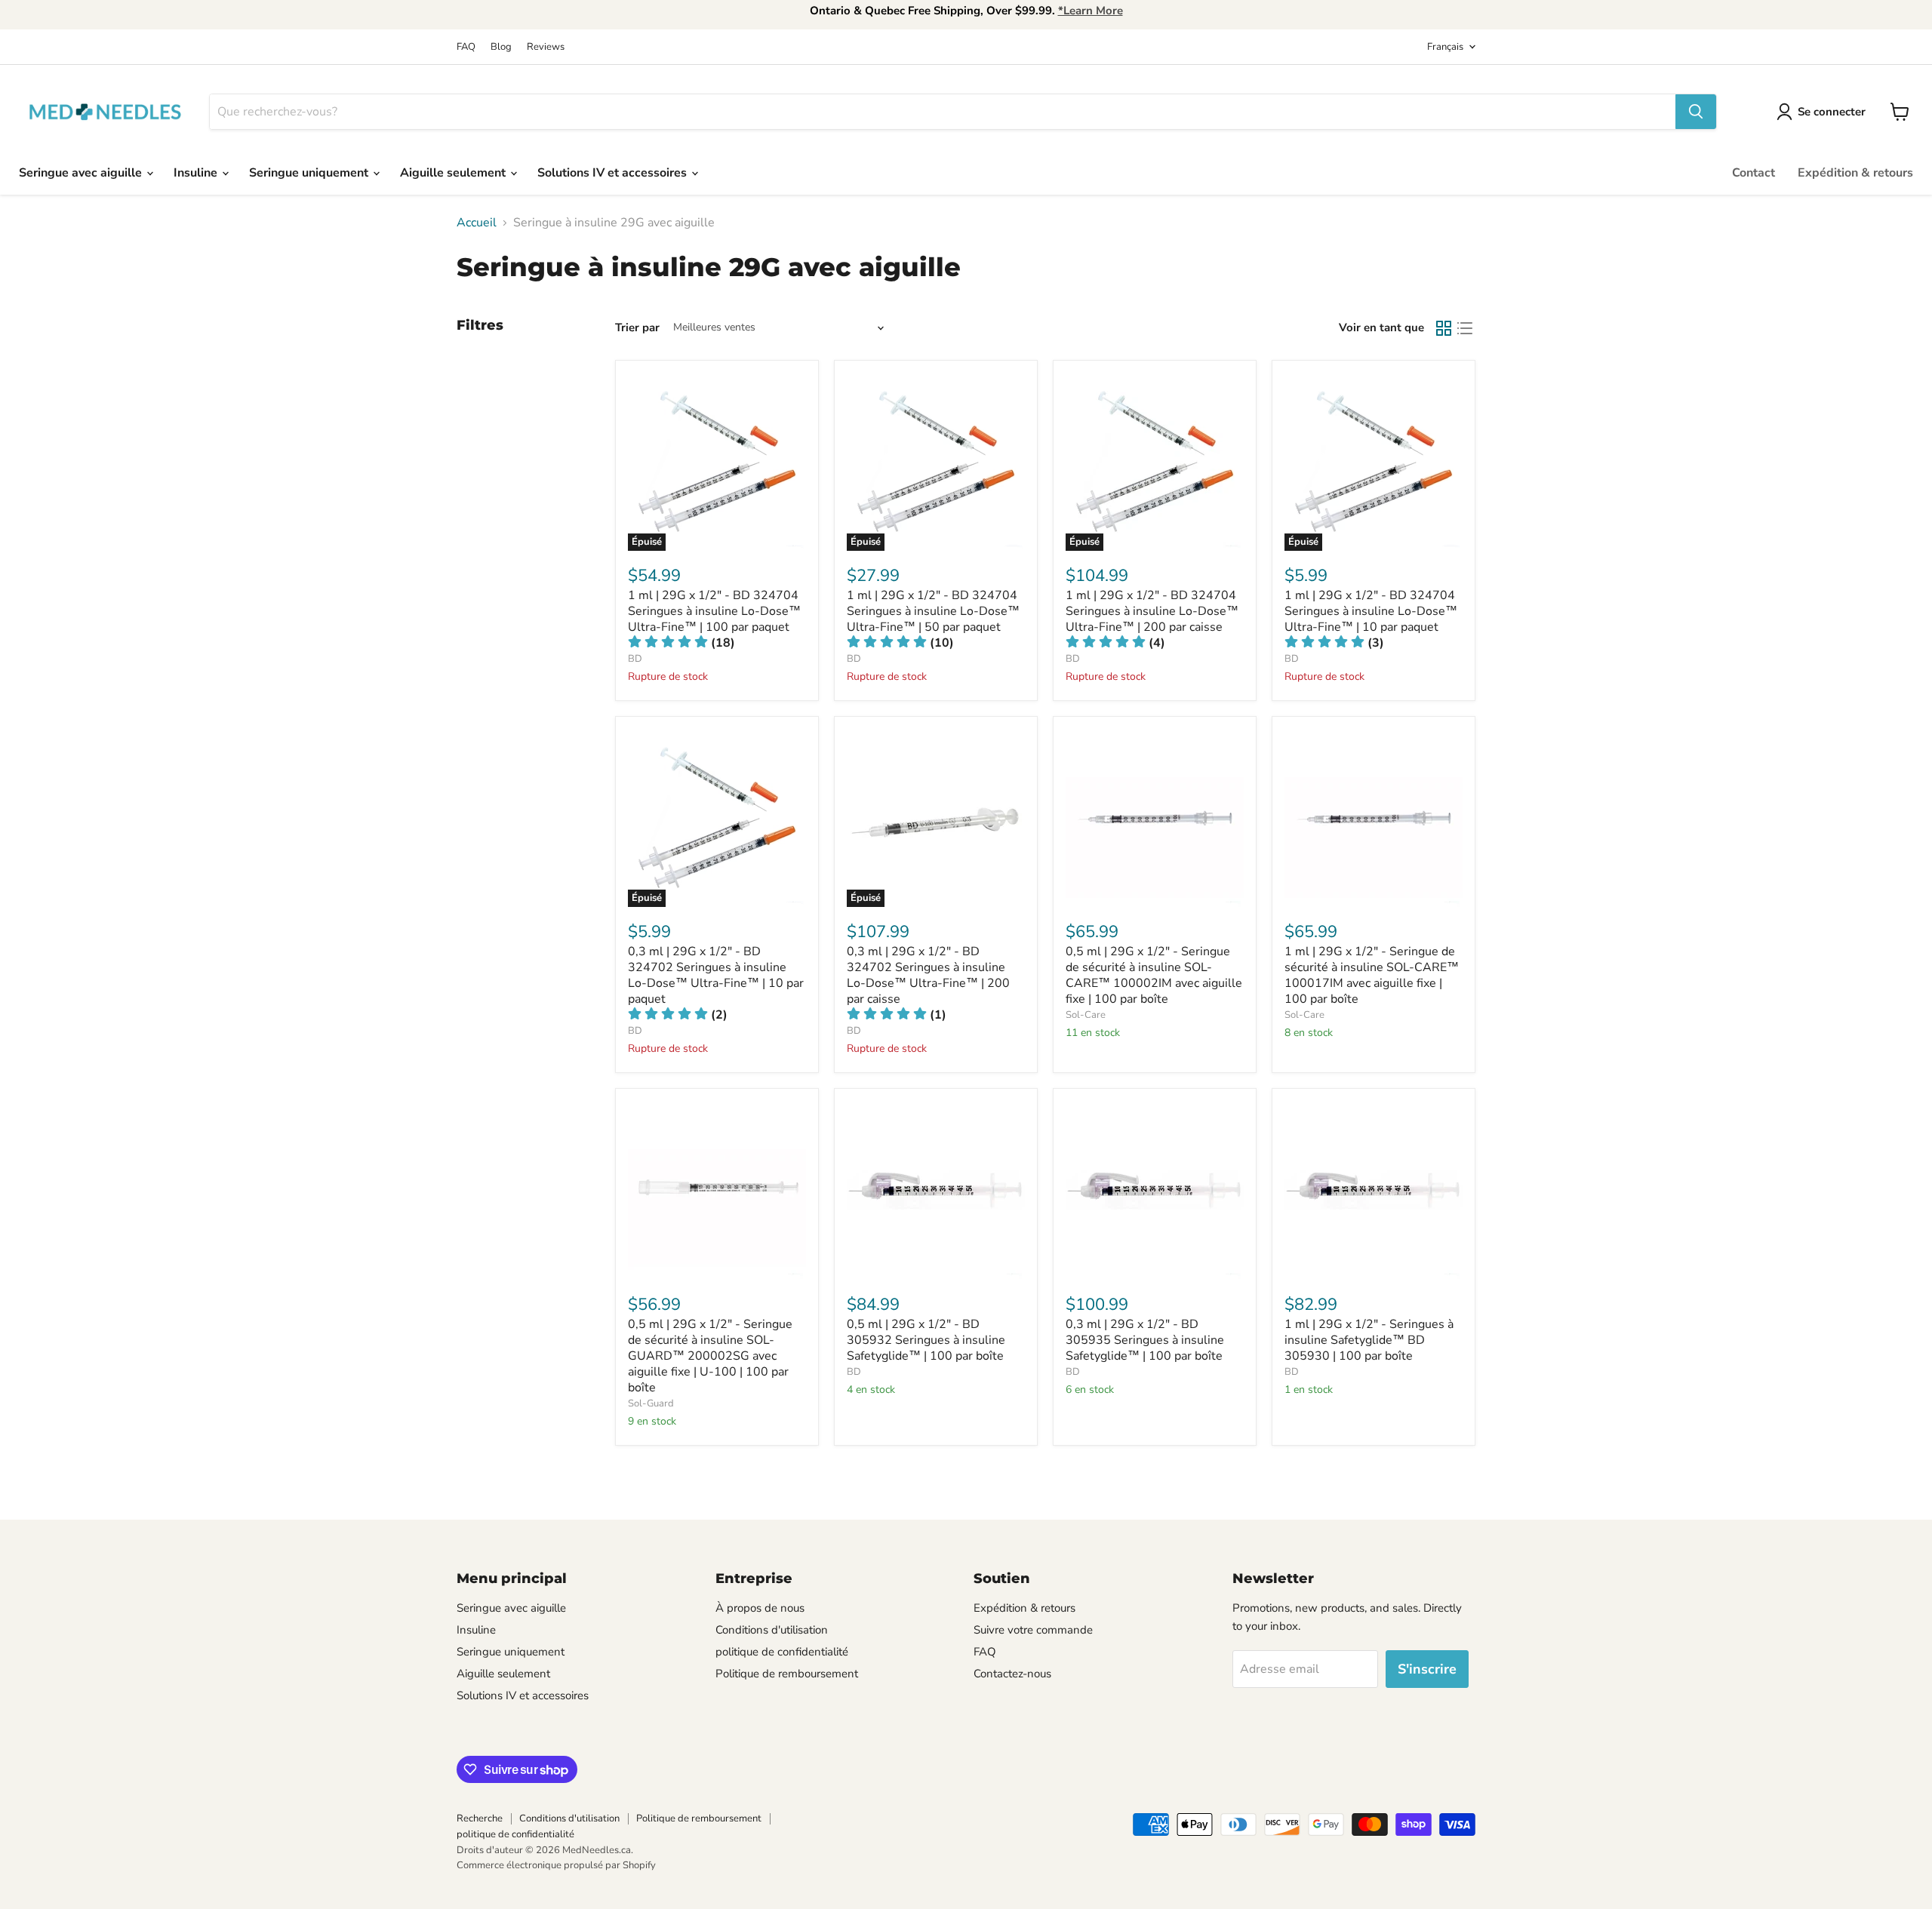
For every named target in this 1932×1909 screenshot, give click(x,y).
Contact (1754, 173)
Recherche (480, 1818)
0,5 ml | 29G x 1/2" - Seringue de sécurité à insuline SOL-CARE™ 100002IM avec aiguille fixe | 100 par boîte (1154, 975)
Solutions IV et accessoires (614, 173)
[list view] (1465, 328)
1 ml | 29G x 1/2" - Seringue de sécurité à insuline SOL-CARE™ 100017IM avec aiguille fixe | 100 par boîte (1372, 975)
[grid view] (1444, 328)
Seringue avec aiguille (82, 173)
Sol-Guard (651, 1403)
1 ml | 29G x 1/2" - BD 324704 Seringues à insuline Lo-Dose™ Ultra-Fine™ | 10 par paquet (1371, 611)
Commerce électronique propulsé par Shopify (556, 1865)
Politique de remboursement (787, 1674)
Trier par (637, 328)
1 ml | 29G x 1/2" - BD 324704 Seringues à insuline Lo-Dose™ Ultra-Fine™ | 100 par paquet (714, 611)
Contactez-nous (1012, 1674)
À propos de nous (760, 1608)
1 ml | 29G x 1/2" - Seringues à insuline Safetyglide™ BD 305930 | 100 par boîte (1369, 1340)
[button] (681, 643)
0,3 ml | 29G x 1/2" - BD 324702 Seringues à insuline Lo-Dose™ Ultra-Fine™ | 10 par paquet (716, 975)
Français (1445, 47)
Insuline (197, 173)
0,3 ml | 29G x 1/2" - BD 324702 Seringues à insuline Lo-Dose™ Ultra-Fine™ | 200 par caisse (928, 975)
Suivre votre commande (1033, 1630)
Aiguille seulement (454, 173)
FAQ (466, 47)
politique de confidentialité (782, 1652)
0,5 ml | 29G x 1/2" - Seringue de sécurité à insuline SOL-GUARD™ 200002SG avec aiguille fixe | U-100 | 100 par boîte (710, 1356)
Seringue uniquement (310, 173)
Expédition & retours (1855, 173)
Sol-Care (1086, 1015)
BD (635, 659)
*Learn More (1091, 11)
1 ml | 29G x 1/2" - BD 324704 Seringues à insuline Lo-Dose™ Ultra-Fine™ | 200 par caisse (1152, 611)
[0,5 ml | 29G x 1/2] (1155, 818)
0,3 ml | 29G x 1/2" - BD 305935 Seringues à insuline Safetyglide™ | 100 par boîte (1145, 1340)
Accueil (477, 223)
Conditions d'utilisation (772, 1630)
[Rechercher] (1696, 112)
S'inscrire (1427, 1669)
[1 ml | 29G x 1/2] (1374, 818)
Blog (501, 47)
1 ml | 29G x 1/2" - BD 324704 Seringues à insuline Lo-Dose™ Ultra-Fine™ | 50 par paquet (933, 611)
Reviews (546, 47)
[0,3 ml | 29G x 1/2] (1155, 1190)
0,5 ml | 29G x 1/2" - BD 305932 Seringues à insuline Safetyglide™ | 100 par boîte (926, 1340)
